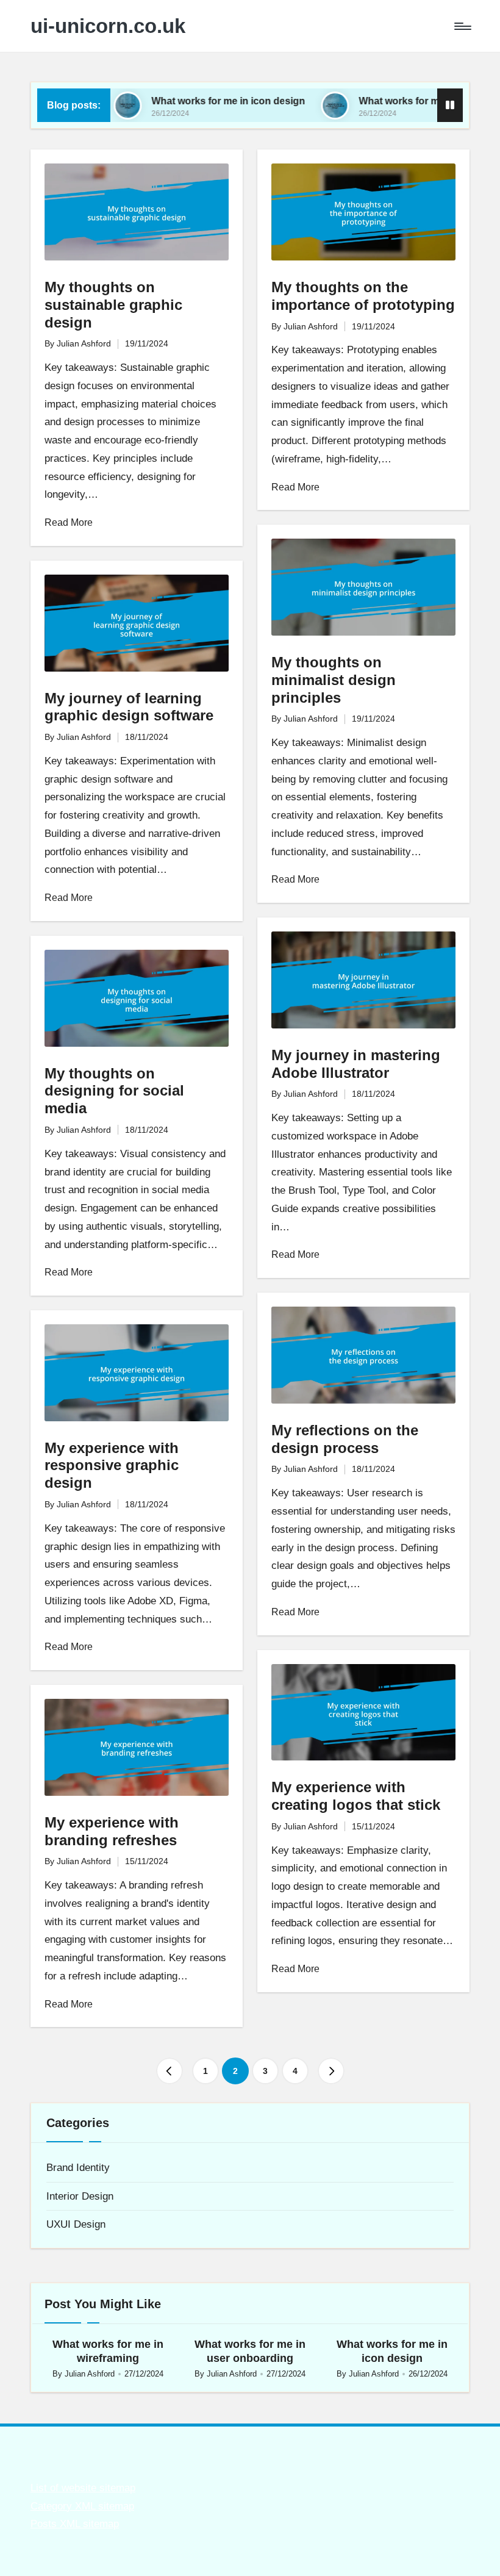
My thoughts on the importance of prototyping (363, 296)
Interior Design (80, 2196)
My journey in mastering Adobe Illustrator (356, 1064)
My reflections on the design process (345, 1439)
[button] (170, 2071)
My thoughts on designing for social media (114, 1091)
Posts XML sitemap (75, 2524)
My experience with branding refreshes (112, 1831)
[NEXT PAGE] (331, 2071)
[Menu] (462, 26)
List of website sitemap (83, 2488)
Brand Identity (78, 2168)
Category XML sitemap (82, 2506)
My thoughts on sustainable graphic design (113, 305)
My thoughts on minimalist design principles (334, 680)
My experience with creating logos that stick (356, 1796)
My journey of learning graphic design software (129, 707)
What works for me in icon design (189, 101)
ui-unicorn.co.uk (108, 26)
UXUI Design (76, 2224)
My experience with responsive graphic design (112, 1466)
